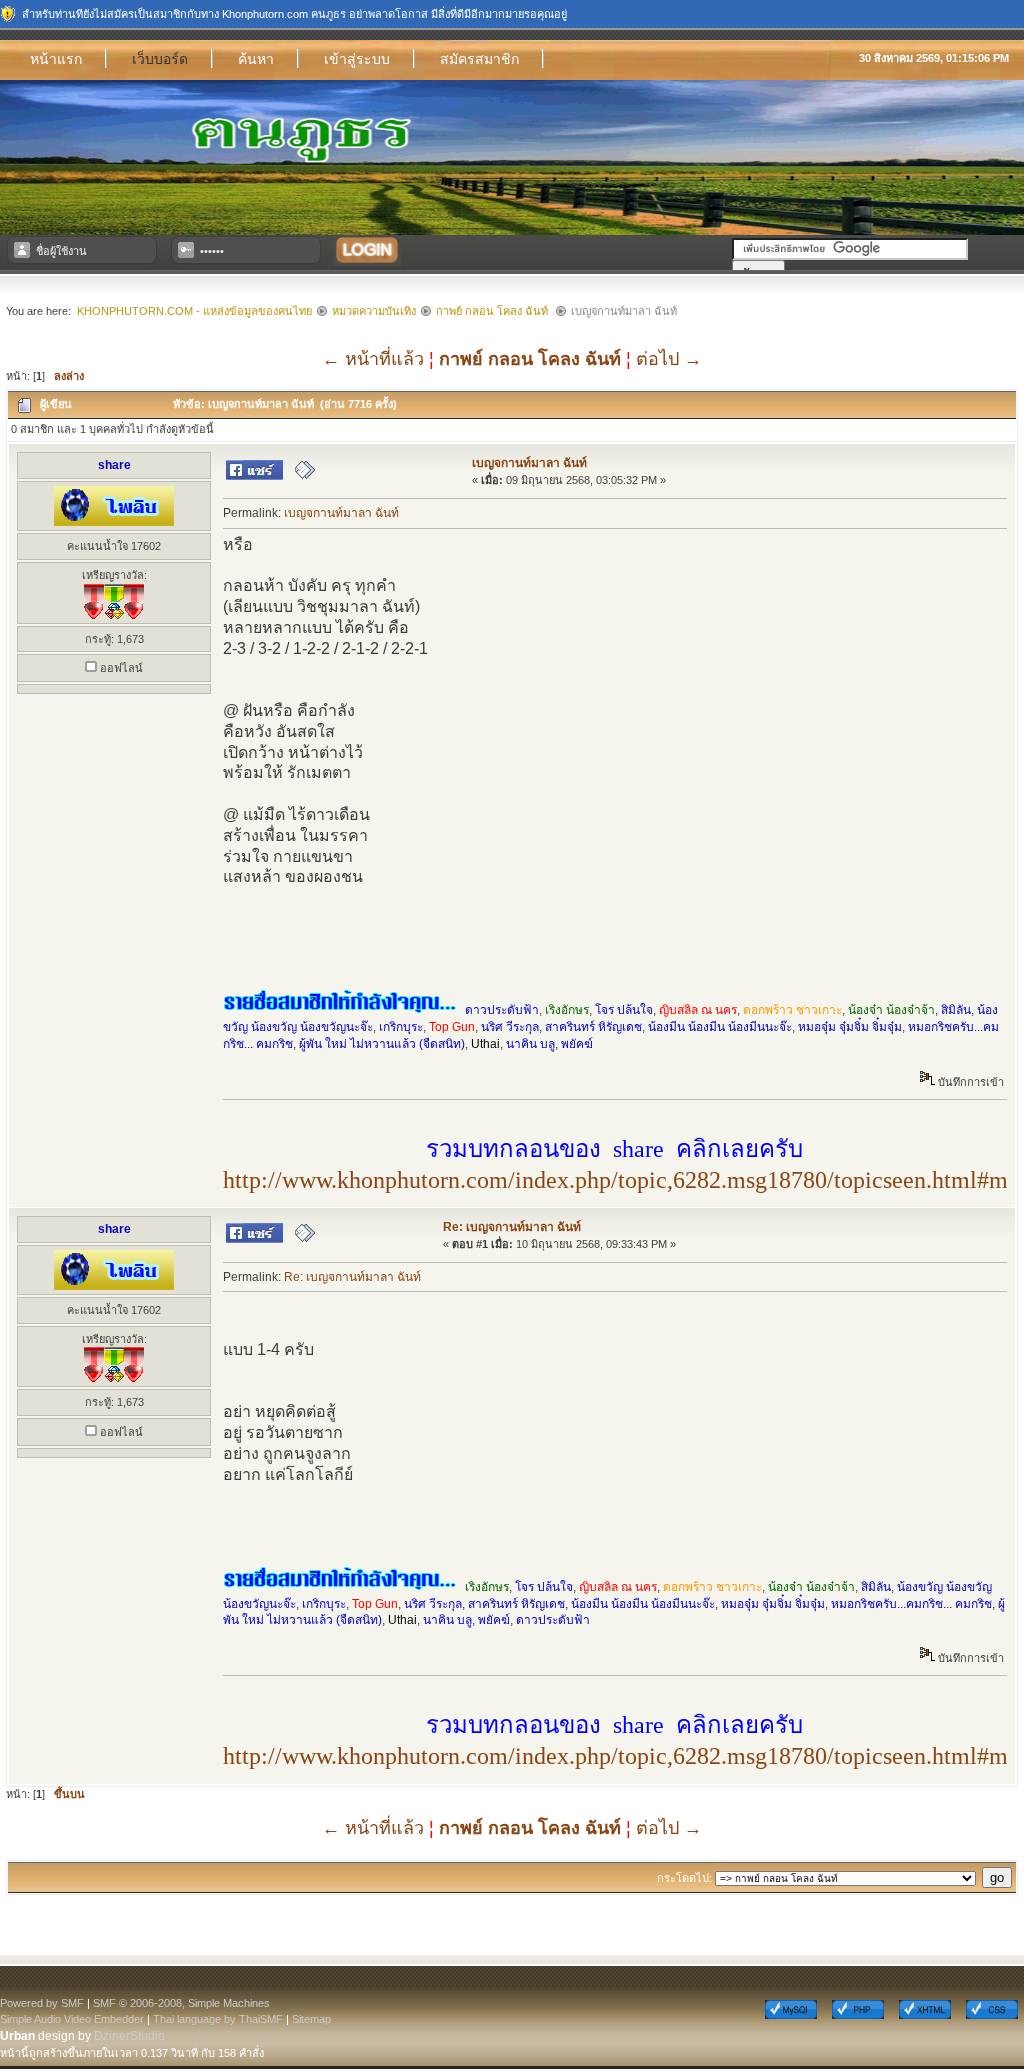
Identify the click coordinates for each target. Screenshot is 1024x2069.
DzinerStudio (129, 2036)
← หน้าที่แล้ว (373, 359)
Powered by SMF (42, 2003)
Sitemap (311, 2019)
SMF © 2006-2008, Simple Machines (181, 2003)
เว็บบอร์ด (160, 59)
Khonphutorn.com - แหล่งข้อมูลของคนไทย (194, 311)
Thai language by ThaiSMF (218, 2019)
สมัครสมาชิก (479, 59)
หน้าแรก (56, 59)
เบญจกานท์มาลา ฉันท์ (529, 463)
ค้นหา (256, 59)
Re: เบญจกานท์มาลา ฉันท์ (512, 1227)
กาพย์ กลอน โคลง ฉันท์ (493, 311)
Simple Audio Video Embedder (72, 2019)
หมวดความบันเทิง (374, 311)
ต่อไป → (669, 359)
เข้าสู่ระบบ (357, 59)
